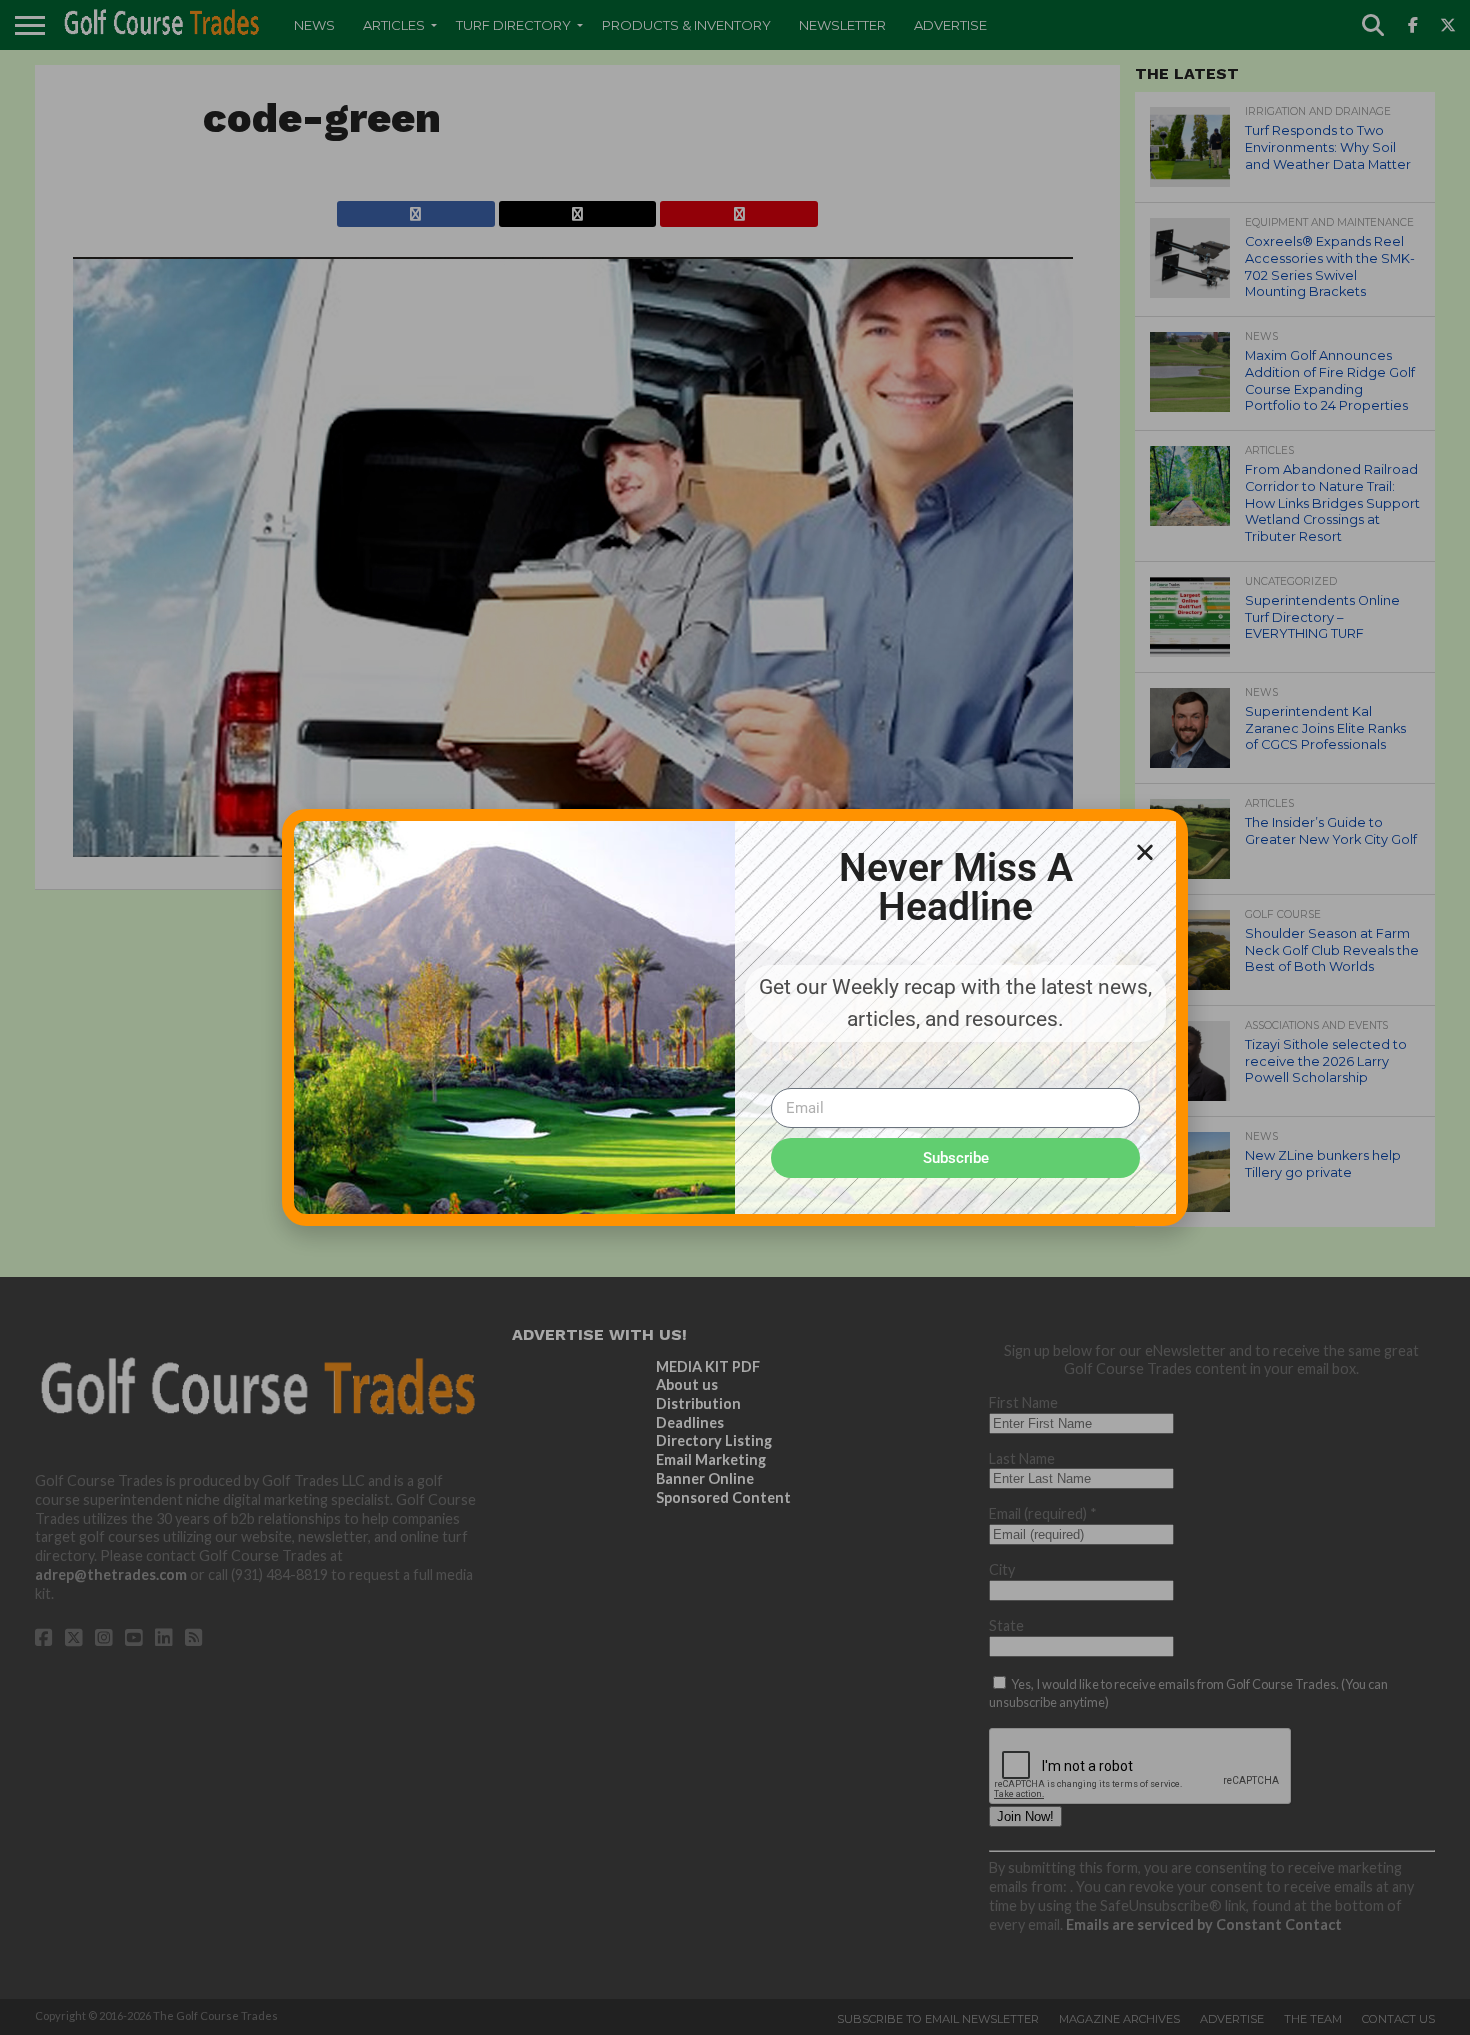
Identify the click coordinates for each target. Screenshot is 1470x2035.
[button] (1145, 852)
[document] (735, 1017)
